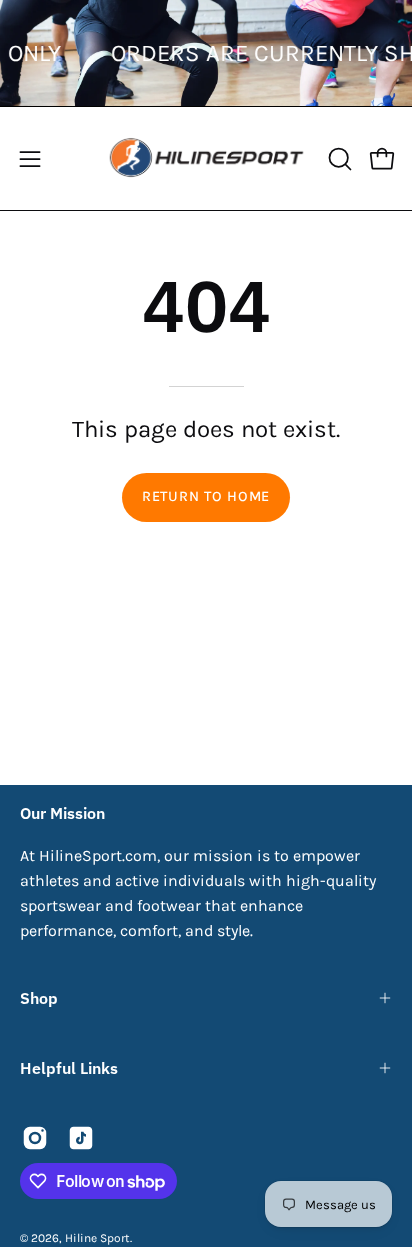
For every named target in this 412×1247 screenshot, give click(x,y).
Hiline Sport (97, 1238)
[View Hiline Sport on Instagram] (35, 1138)
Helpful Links (69, 1068)
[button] (338, 159)
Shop (39, 998)
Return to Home (206, 496)
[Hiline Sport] (206, 158)
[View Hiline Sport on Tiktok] (81, 1138)
